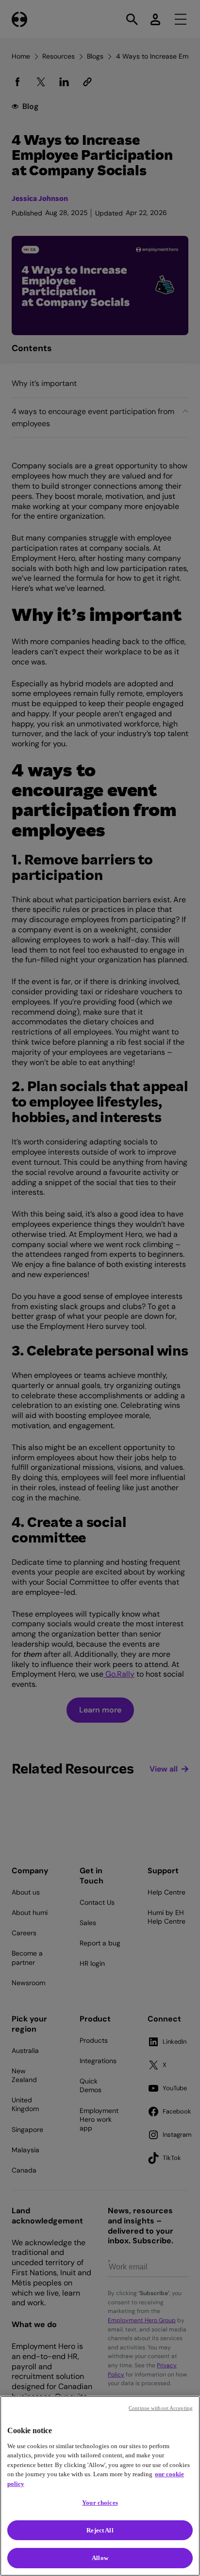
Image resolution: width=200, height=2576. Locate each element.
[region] (100, 2486)
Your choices (100, 2503)
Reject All (100, 2530)
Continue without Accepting (161, 2408)
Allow (100, 2558)
